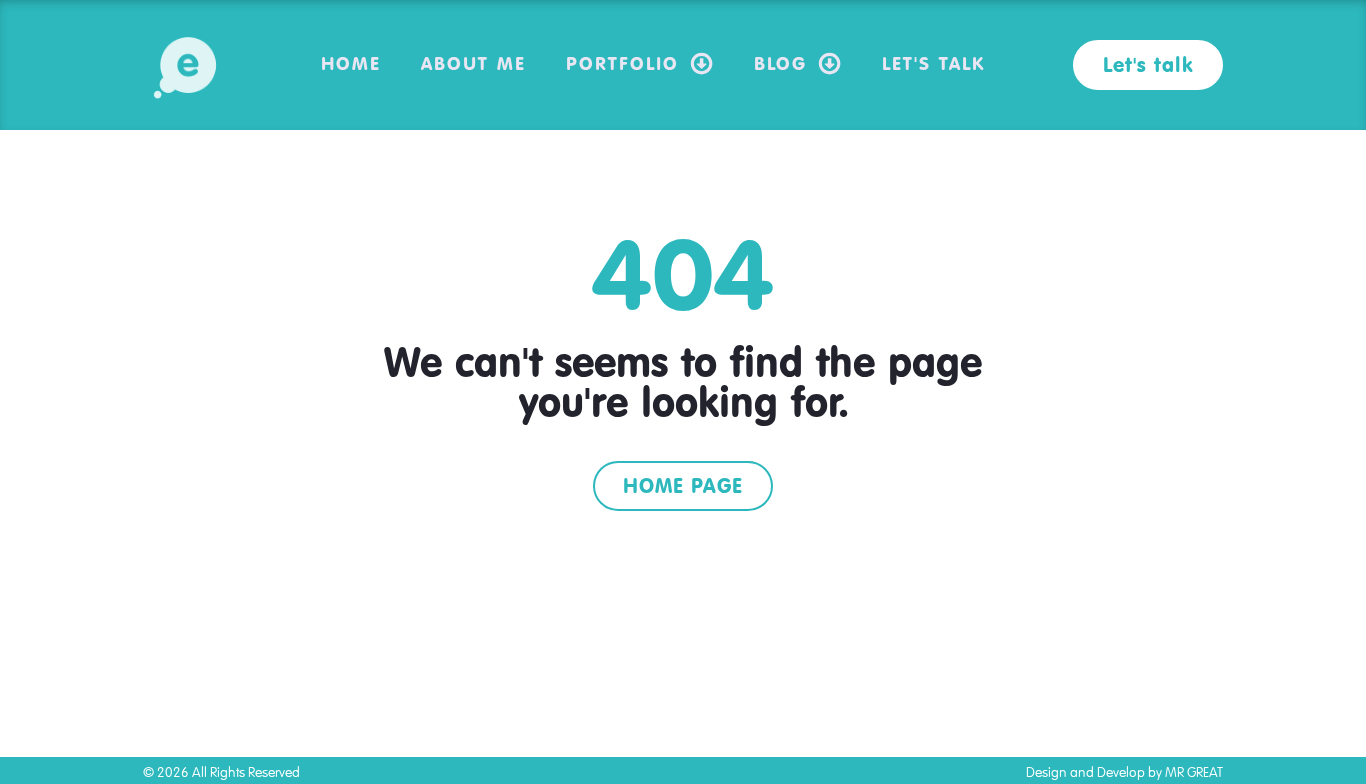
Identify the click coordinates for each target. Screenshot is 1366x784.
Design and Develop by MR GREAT (1124, 772)
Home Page (683, 485)
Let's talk (1148, 64)
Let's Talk (933, 63)
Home (351, 63)
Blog (780, 63)
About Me (473, 63)
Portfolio (622, 63)
